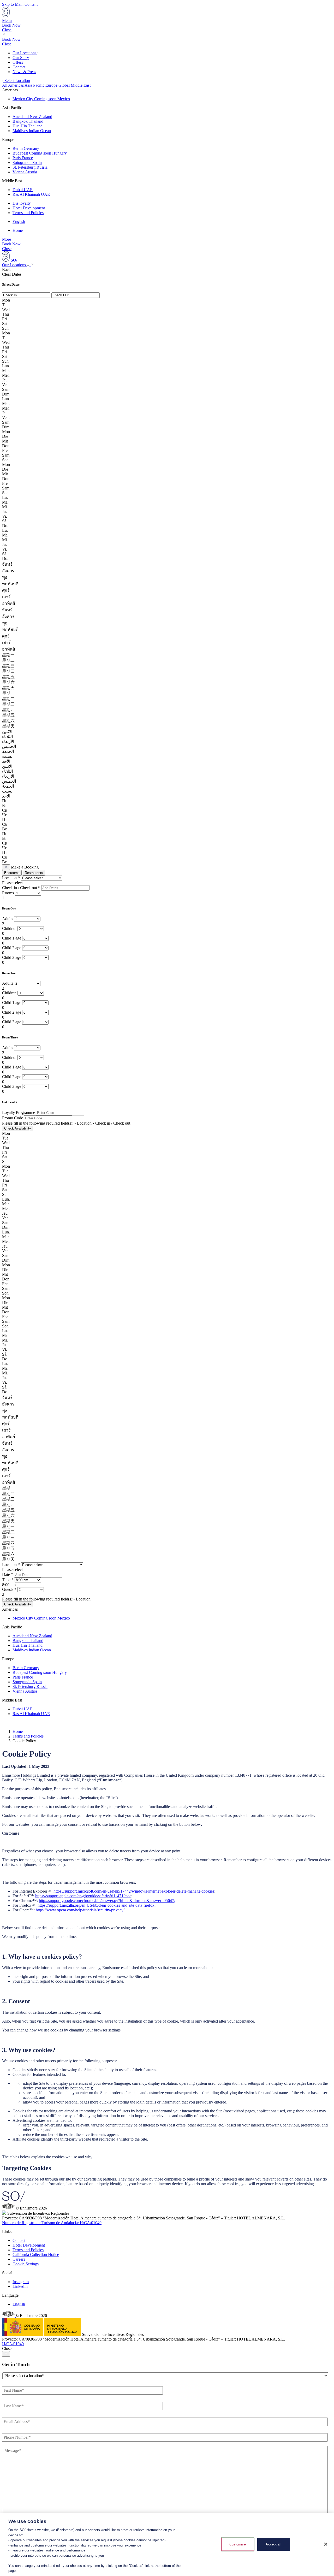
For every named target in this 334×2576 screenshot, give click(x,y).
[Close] (326, 2544)
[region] (167, 2545)
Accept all (273, 2544)
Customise (238, 2544)
